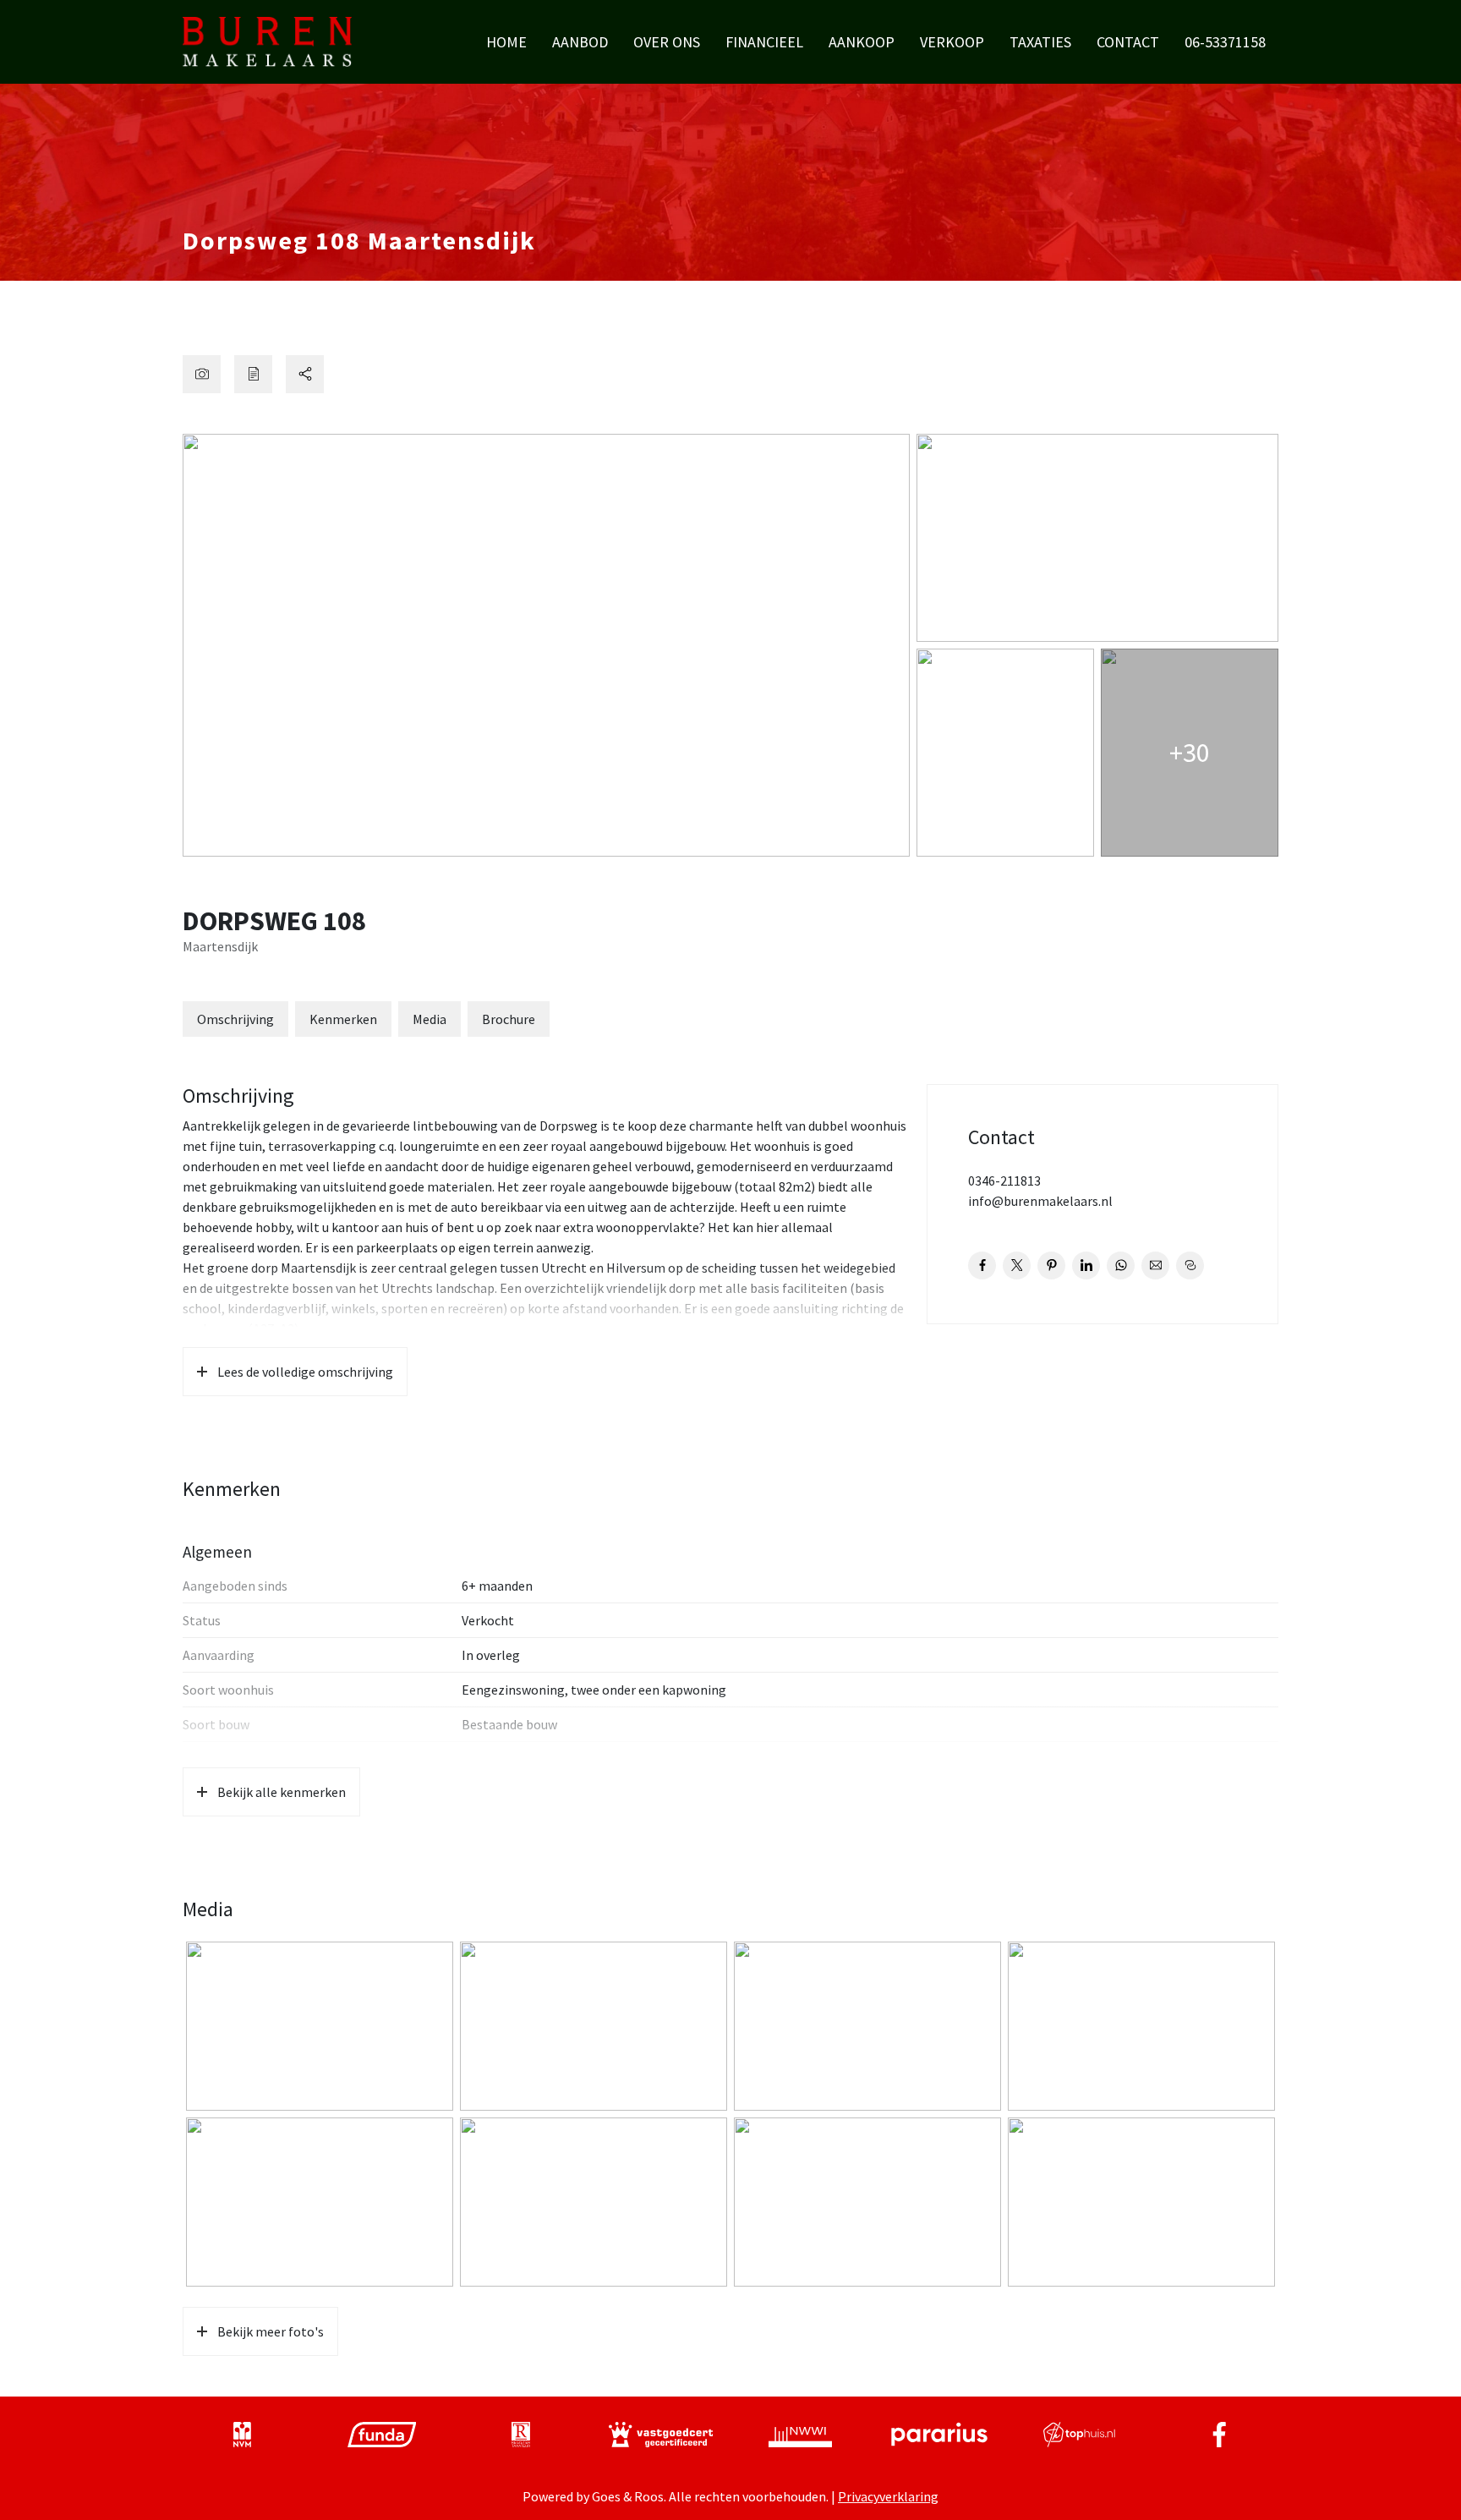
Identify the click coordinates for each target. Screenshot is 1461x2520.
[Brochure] (253, 374)
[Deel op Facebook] (982, 1265)
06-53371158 (1225, 42)
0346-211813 (1004, 1181)
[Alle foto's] (202, 374)
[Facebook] (1219, 2435)
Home (506, 42)
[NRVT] (521, 2435)
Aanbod (580, 42)
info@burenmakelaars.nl (1040, 1201)
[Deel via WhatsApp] (1121, 1265)
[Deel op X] (1017, 1265)
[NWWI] (800, 2435)
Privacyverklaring (888, 2496)
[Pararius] (939, 2435)
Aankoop (862, 42)
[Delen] (305, 374)
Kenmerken (343, 1019)
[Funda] (382, 2435)
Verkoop (952, 42)
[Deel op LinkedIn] (1086, 1265)
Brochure (509, 1019)
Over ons (667, 42)
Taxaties (1040, 42)
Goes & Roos (628, 2496)
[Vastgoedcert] (661, 2435)
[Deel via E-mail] (1155, 1265)
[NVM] (242, 2435)
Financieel (764, 42)
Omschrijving (235, 1019)
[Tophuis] (1079, 2435)
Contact (1128, 42)
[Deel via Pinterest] (1051, 1265)
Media (430, 1019)
